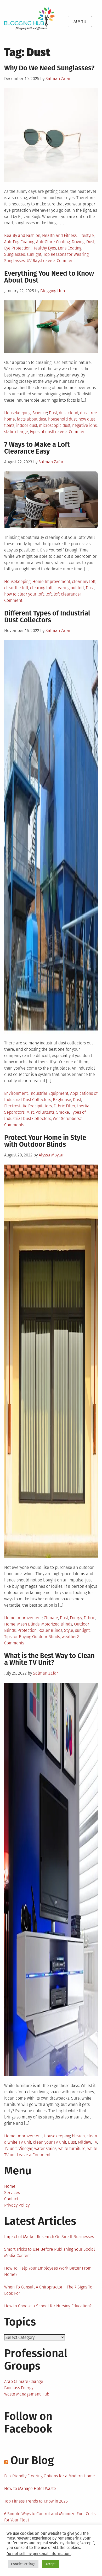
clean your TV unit (50, 2142)
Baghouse (62, 1100)
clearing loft (41, 588)
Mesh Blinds (28, 1624)
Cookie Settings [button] (23, 2564)
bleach (78, 2136)
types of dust (41, 432)
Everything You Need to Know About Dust (49, 277)
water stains (45, 2149)
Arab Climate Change (24, 2381)
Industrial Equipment (49, 1093)
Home (10, 1624)
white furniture (72, 2149)
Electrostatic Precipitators (28, 1106)
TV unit (10, 2149)
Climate (51, 1618)
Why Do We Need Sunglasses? (49, 68)
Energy (76, 1618)
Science (40, 413)
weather (69, 1637)
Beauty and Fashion (22, 235)
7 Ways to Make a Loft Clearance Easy (37, 448)
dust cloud (69, 413)
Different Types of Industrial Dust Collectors (47, 617)
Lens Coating (70, 248)
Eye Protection (17, 248)
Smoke (63, 1112)
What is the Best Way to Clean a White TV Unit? (49, 1659)
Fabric (89, 1618)
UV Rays (34, 261)
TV (95, 2142)
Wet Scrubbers (66, 1119)
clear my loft (84, 581)
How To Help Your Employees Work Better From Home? (48, 2271)
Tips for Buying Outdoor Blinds (32, 1637)
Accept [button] (51, 2564)
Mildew (84, 2142)
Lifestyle (86, 235)
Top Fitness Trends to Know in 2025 (36, 2501)
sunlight (34, 254)
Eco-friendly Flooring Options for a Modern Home (50, 2476)
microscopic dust (55, 425)
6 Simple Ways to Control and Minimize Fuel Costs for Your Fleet (50, 2517)
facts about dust (32, 419)
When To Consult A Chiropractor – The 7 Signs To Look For (48, 2290)
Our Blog (32, 2460)
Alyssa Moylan (52, 1155)
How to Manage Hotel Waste (30, 2489)
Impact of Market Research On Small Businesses (49, 2237)
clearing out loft (69, 588)
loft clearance (67, 594)
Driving (78, 242)
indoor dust (27, 425)
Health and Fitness (59, 235)
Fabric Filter (64, 1106)
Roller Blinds (50, 1630)
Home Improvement (51, 581)
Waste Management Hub (27, 2394)
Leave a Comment (58, 261)
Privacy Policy (17, 2205)
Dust (90, 242)
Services (12, 2193)
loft (49, 594)
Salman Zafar (58, 79)
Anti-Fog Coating (19, 242)
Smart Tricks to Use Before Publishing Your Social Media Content (50, 2252)
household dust (62, 419)
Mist (30, 1112)
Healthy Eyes (44, 248)
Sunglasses (15, 254)
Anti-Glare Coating (53, 242)
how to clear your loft (24, 594)
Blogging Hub (53, 291)
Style (69, 1630)
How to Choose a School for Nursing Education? (48, 2306)
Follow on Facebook (28, 2423)
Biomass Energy (19, 2388)
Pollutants (45, 1112)
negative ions (84, 425)
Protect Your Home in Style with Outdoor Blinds (45, 1141)
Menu (80, 22)
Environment (16, 1093)
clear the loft (16, 588)
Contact (11, 2199)
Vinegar (25, 2149)
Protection (27, 1630)
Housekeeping (17, 413)
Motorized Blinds (57, 1624)
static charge (16, 432)
